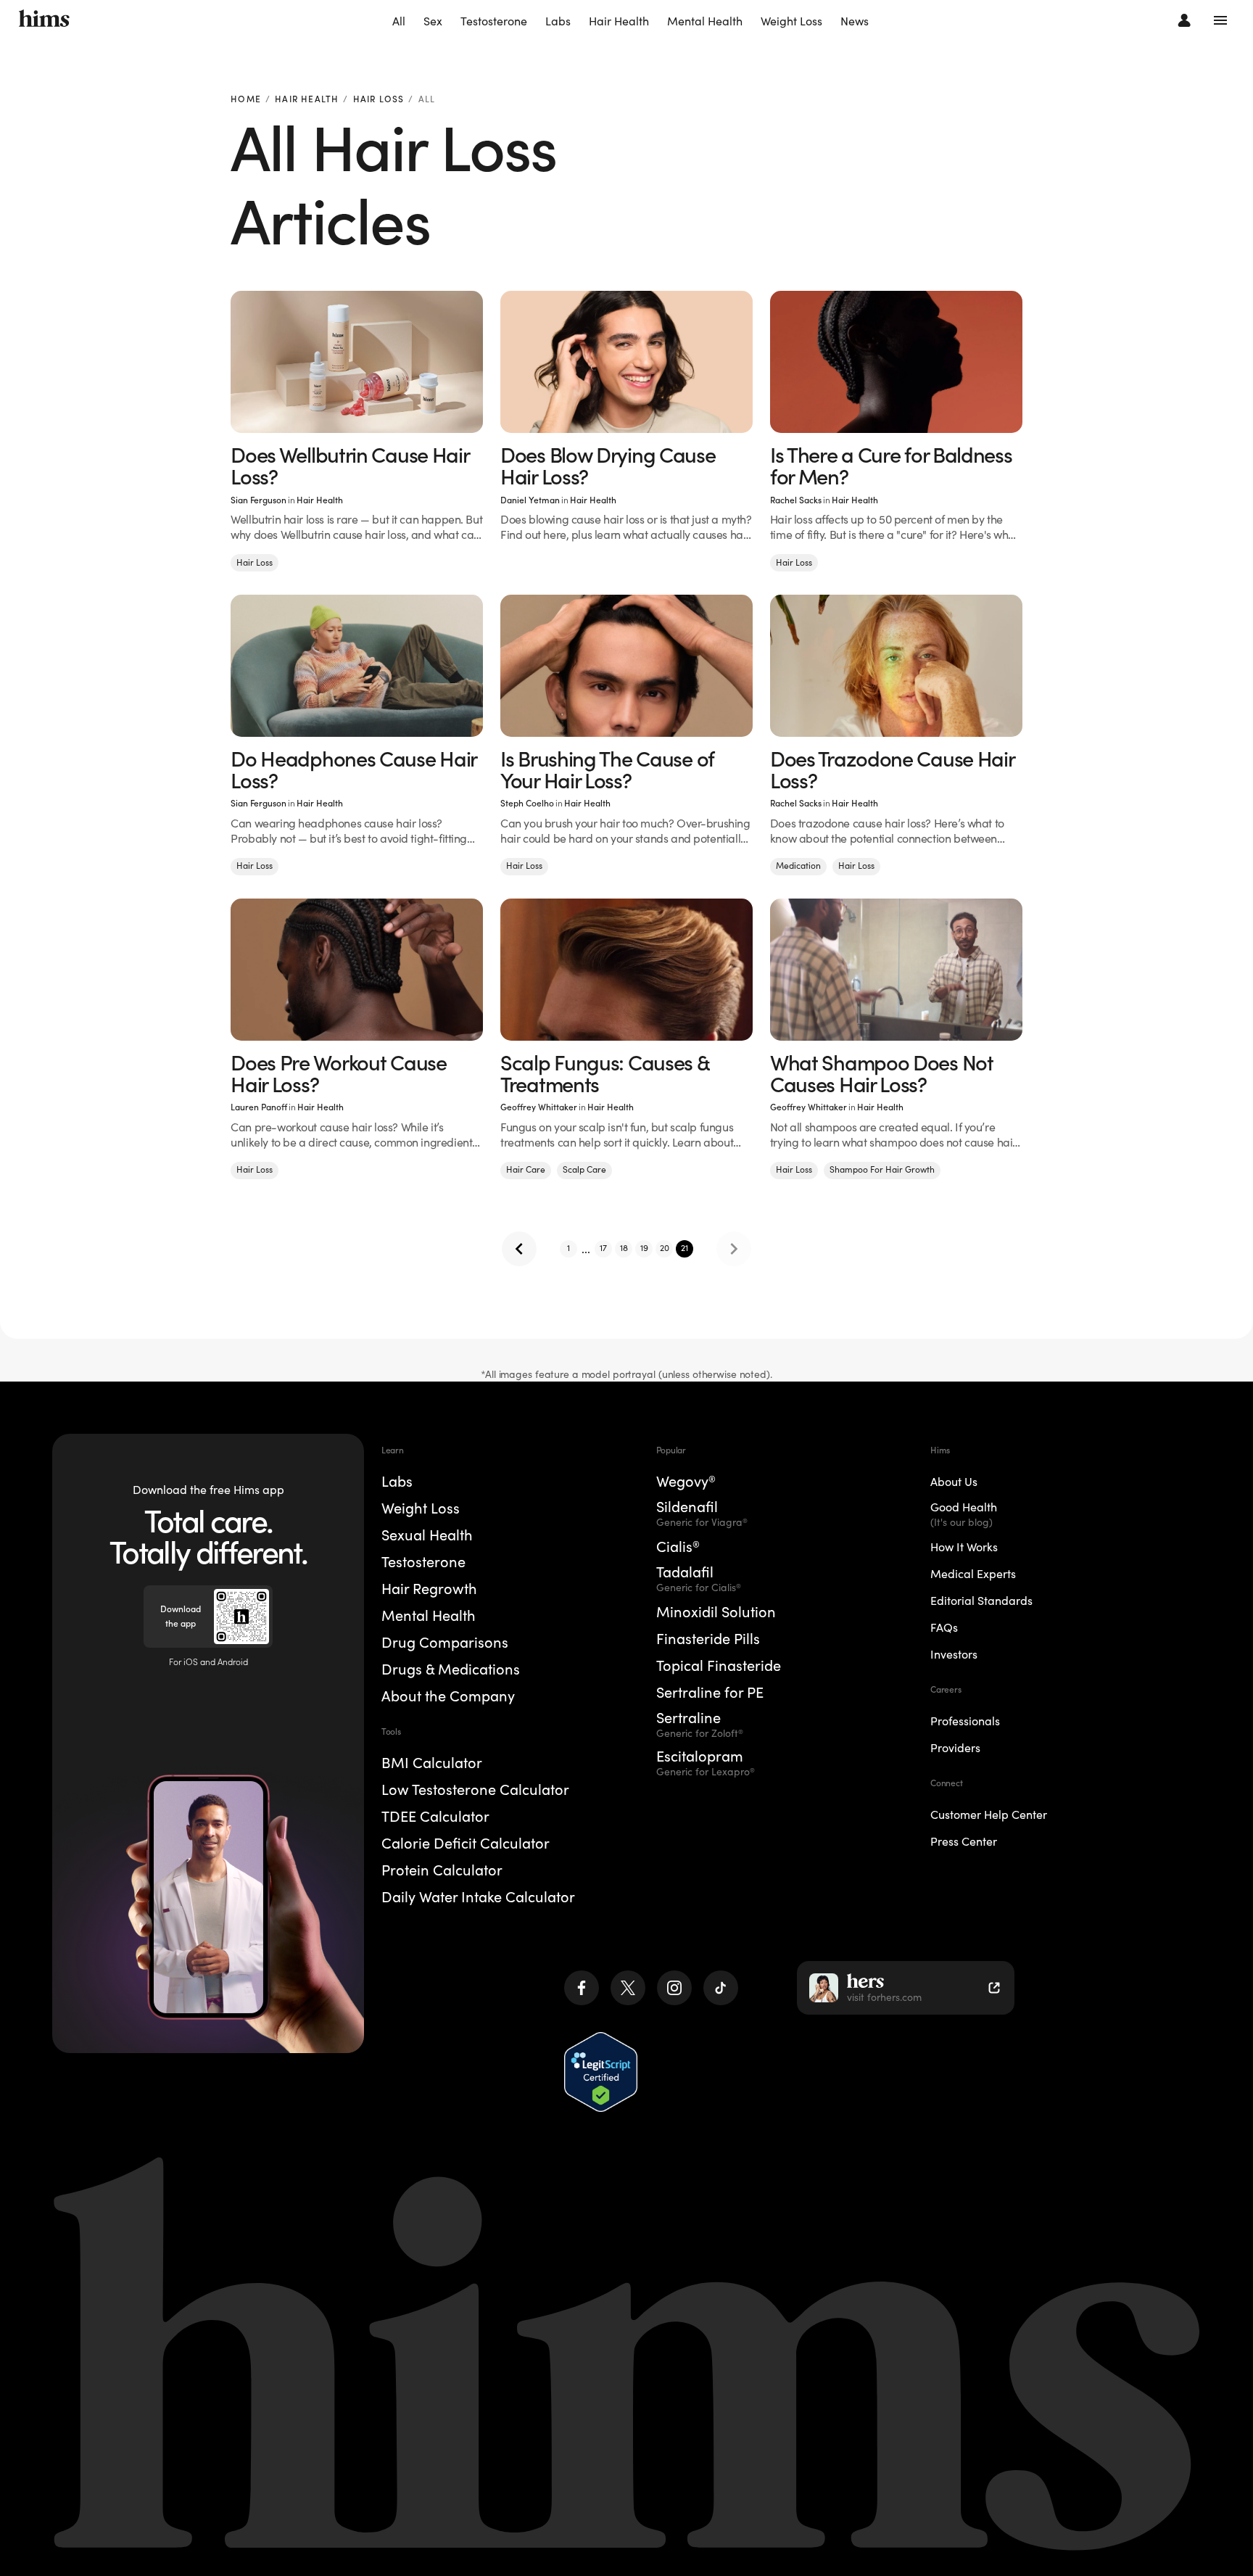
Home (246, 100)
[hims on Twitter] (628, 1988)
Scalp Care (584, 1169)
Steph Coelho (527, 803)
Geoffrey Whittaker (539, 1107)
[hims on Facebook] (582, 1988)
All (399, 21)
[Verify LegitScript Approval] (601, 2072)
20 (665, 1248)
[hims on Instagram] (674, 1988)
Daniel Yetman (530, 500)
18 (624, 1248)
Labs (558, 21)
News (855, 21)
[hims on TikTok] (721, 1988)
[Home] (44, 20)
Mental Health (705, 21)
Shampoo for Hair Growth (882, 1169)
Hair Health (619, 21)
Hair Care (526, 1169)
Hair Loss (379, 100)
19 (644, 1248)
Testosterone (494, 21)
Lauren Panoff (259, 1107)
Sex (433, 21)
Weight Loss (791, 21)
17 (603, 1248)
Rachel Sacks (796, 500)
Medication (798, 866)
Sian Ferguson (259, 500)
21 (685, 1248)
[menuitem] (399, 22)
